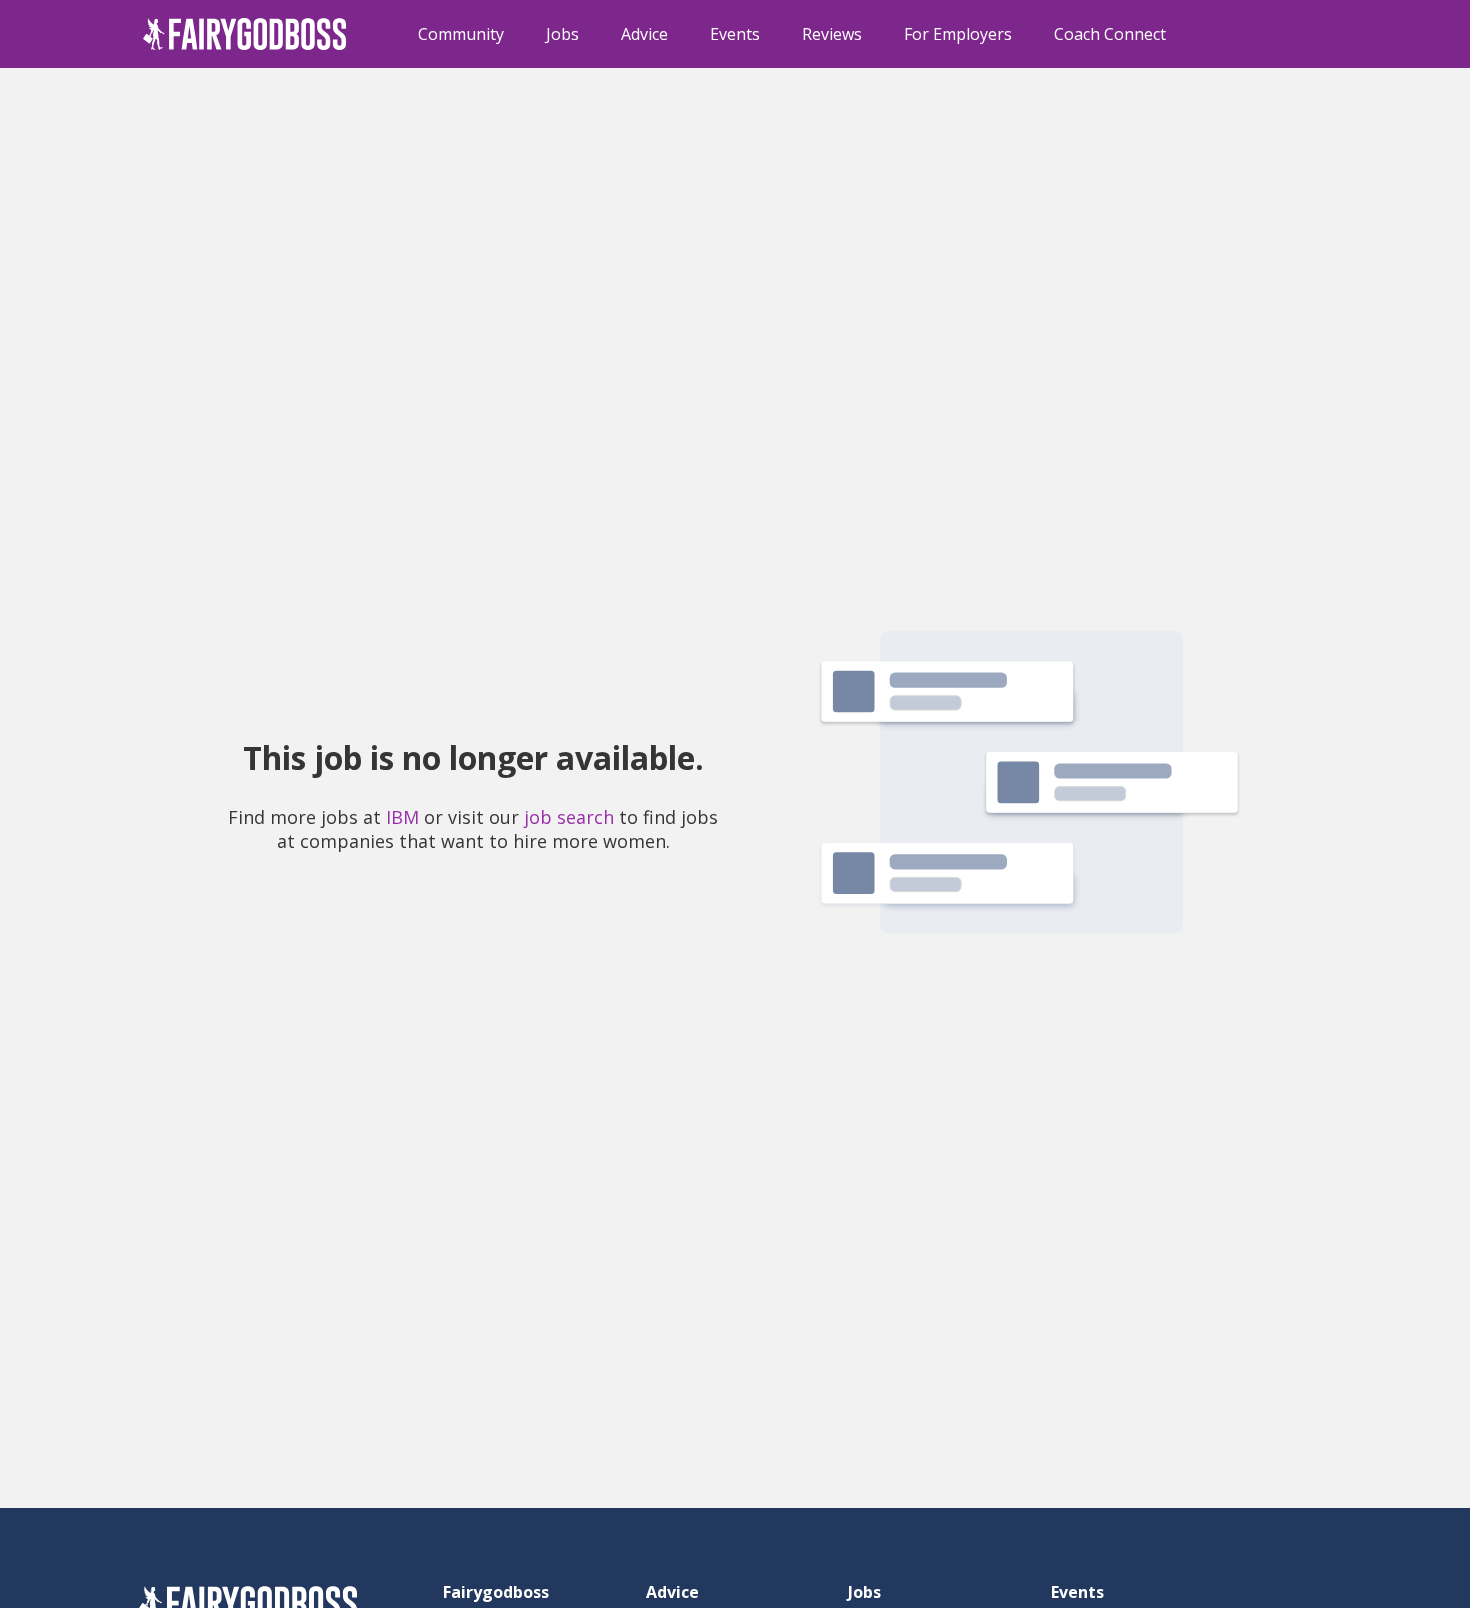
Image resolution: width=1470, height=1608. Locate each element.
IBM (402, 817)
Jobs (562, 34)
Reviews (832, 34)
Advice (644, 34)
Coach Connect (1110, 34)
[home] (245, 34)
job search (569, 817)
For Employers (958, 34)
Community (461, 34)
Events (735, 34)
